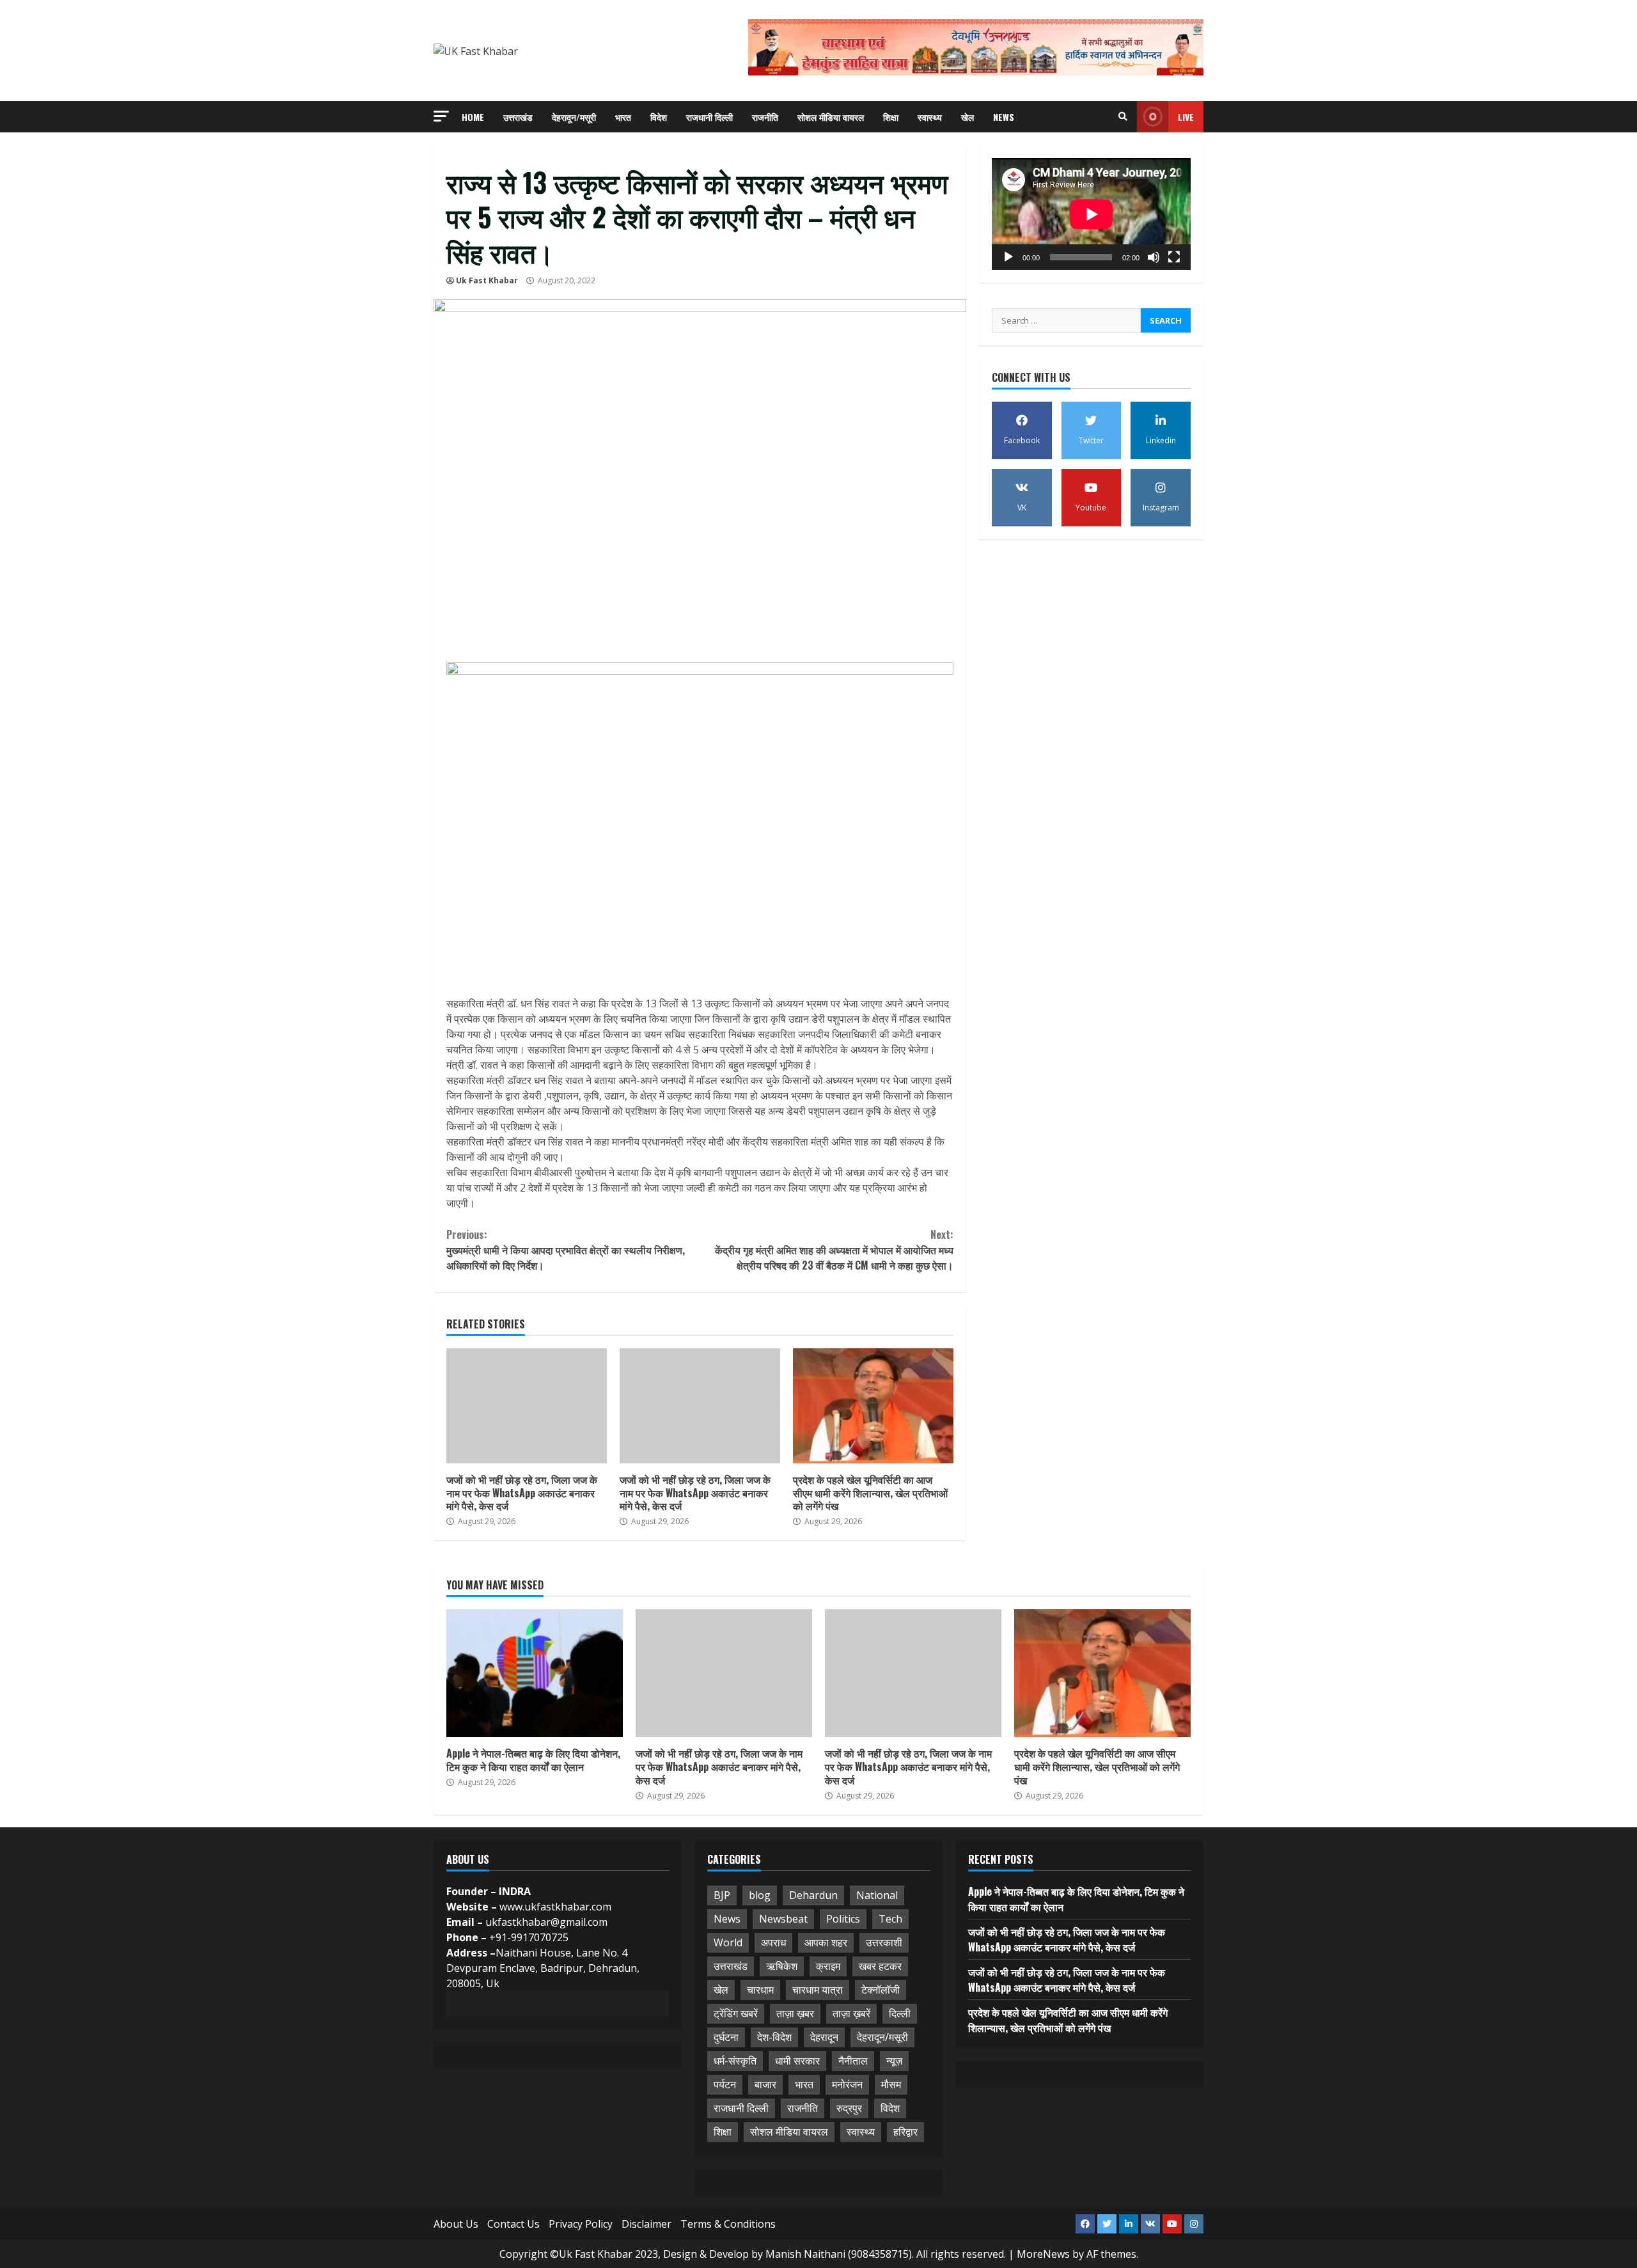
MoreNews (1043, 2254)
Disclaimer (646, 2224)
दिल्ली (900, 2013)
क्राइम (828, 1966)
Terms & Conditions (728, 2224)
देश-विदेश (774, 2037)
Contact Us (513, 2224)
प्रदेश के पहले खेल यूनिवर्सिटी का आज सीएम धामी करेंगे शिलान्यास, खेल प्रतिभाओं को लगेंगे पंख (873, 1406)
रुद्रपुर (849, 2108)
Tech (890, 1919)
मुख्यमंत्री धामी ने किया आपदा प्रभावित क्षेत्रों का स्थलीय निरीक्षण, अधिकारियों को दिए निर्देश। (566, 1250)
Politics (843, 1919)
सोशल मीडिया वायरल (831, 117)
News (1004, 117)
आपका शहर (826, 1942)
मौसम (891, 2084)
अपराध (773, 1942)
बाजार (765, 2084)
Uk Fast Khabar (487, 280)
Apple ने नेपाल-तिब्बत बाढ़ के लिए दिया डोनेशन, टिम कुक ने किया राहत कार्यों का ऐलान (535, 1673)
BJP (722, 1895)
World (728, 1942)
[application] (1091, 214)
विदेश (659, 117)
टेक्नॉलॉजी (881, 1990)
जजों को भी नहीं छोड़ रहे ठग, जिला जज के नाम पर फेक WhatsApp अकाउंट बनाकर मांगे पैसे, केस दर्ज (527, 1406)
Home (473, 117)
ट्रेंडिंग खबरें (736, 2013)
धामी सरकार (797, 2061)
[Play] (1008, 257)
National (877, 1895)
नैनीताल (853, 2061)
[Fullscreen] (1174, 257)
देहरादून (824, 2037)
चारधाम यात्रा (818, 1990)
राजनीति (765, 117)
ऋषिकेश (782, 1966)
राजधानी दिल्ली (709, 117)
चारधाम (760, 1990)
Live (1186, 117)
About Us (456, 2224)
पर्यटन (725, 2084)
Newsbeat (783, 1919)
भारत (623, 117)
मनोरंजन (847, 2084)
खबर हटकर (880, 1966)
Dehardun (813, 1895)
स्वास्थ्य (930, 117)
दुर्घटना (726, 2037)
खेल (967, 117)
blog (760, 1895)
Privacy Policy (581, 2224)
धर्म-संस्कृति (735, 2061)
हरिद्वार (905, 2132)
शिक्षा (891, 117)
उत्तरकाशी (884, 1942)
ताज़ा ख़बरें (851, 2013)
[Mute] (1154, 257)
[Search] (1123, 116)
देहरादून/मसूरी (574, 117)
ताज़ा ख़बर (795, 2013)
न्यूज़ (894, 2061)
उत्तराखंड (518, 117)
